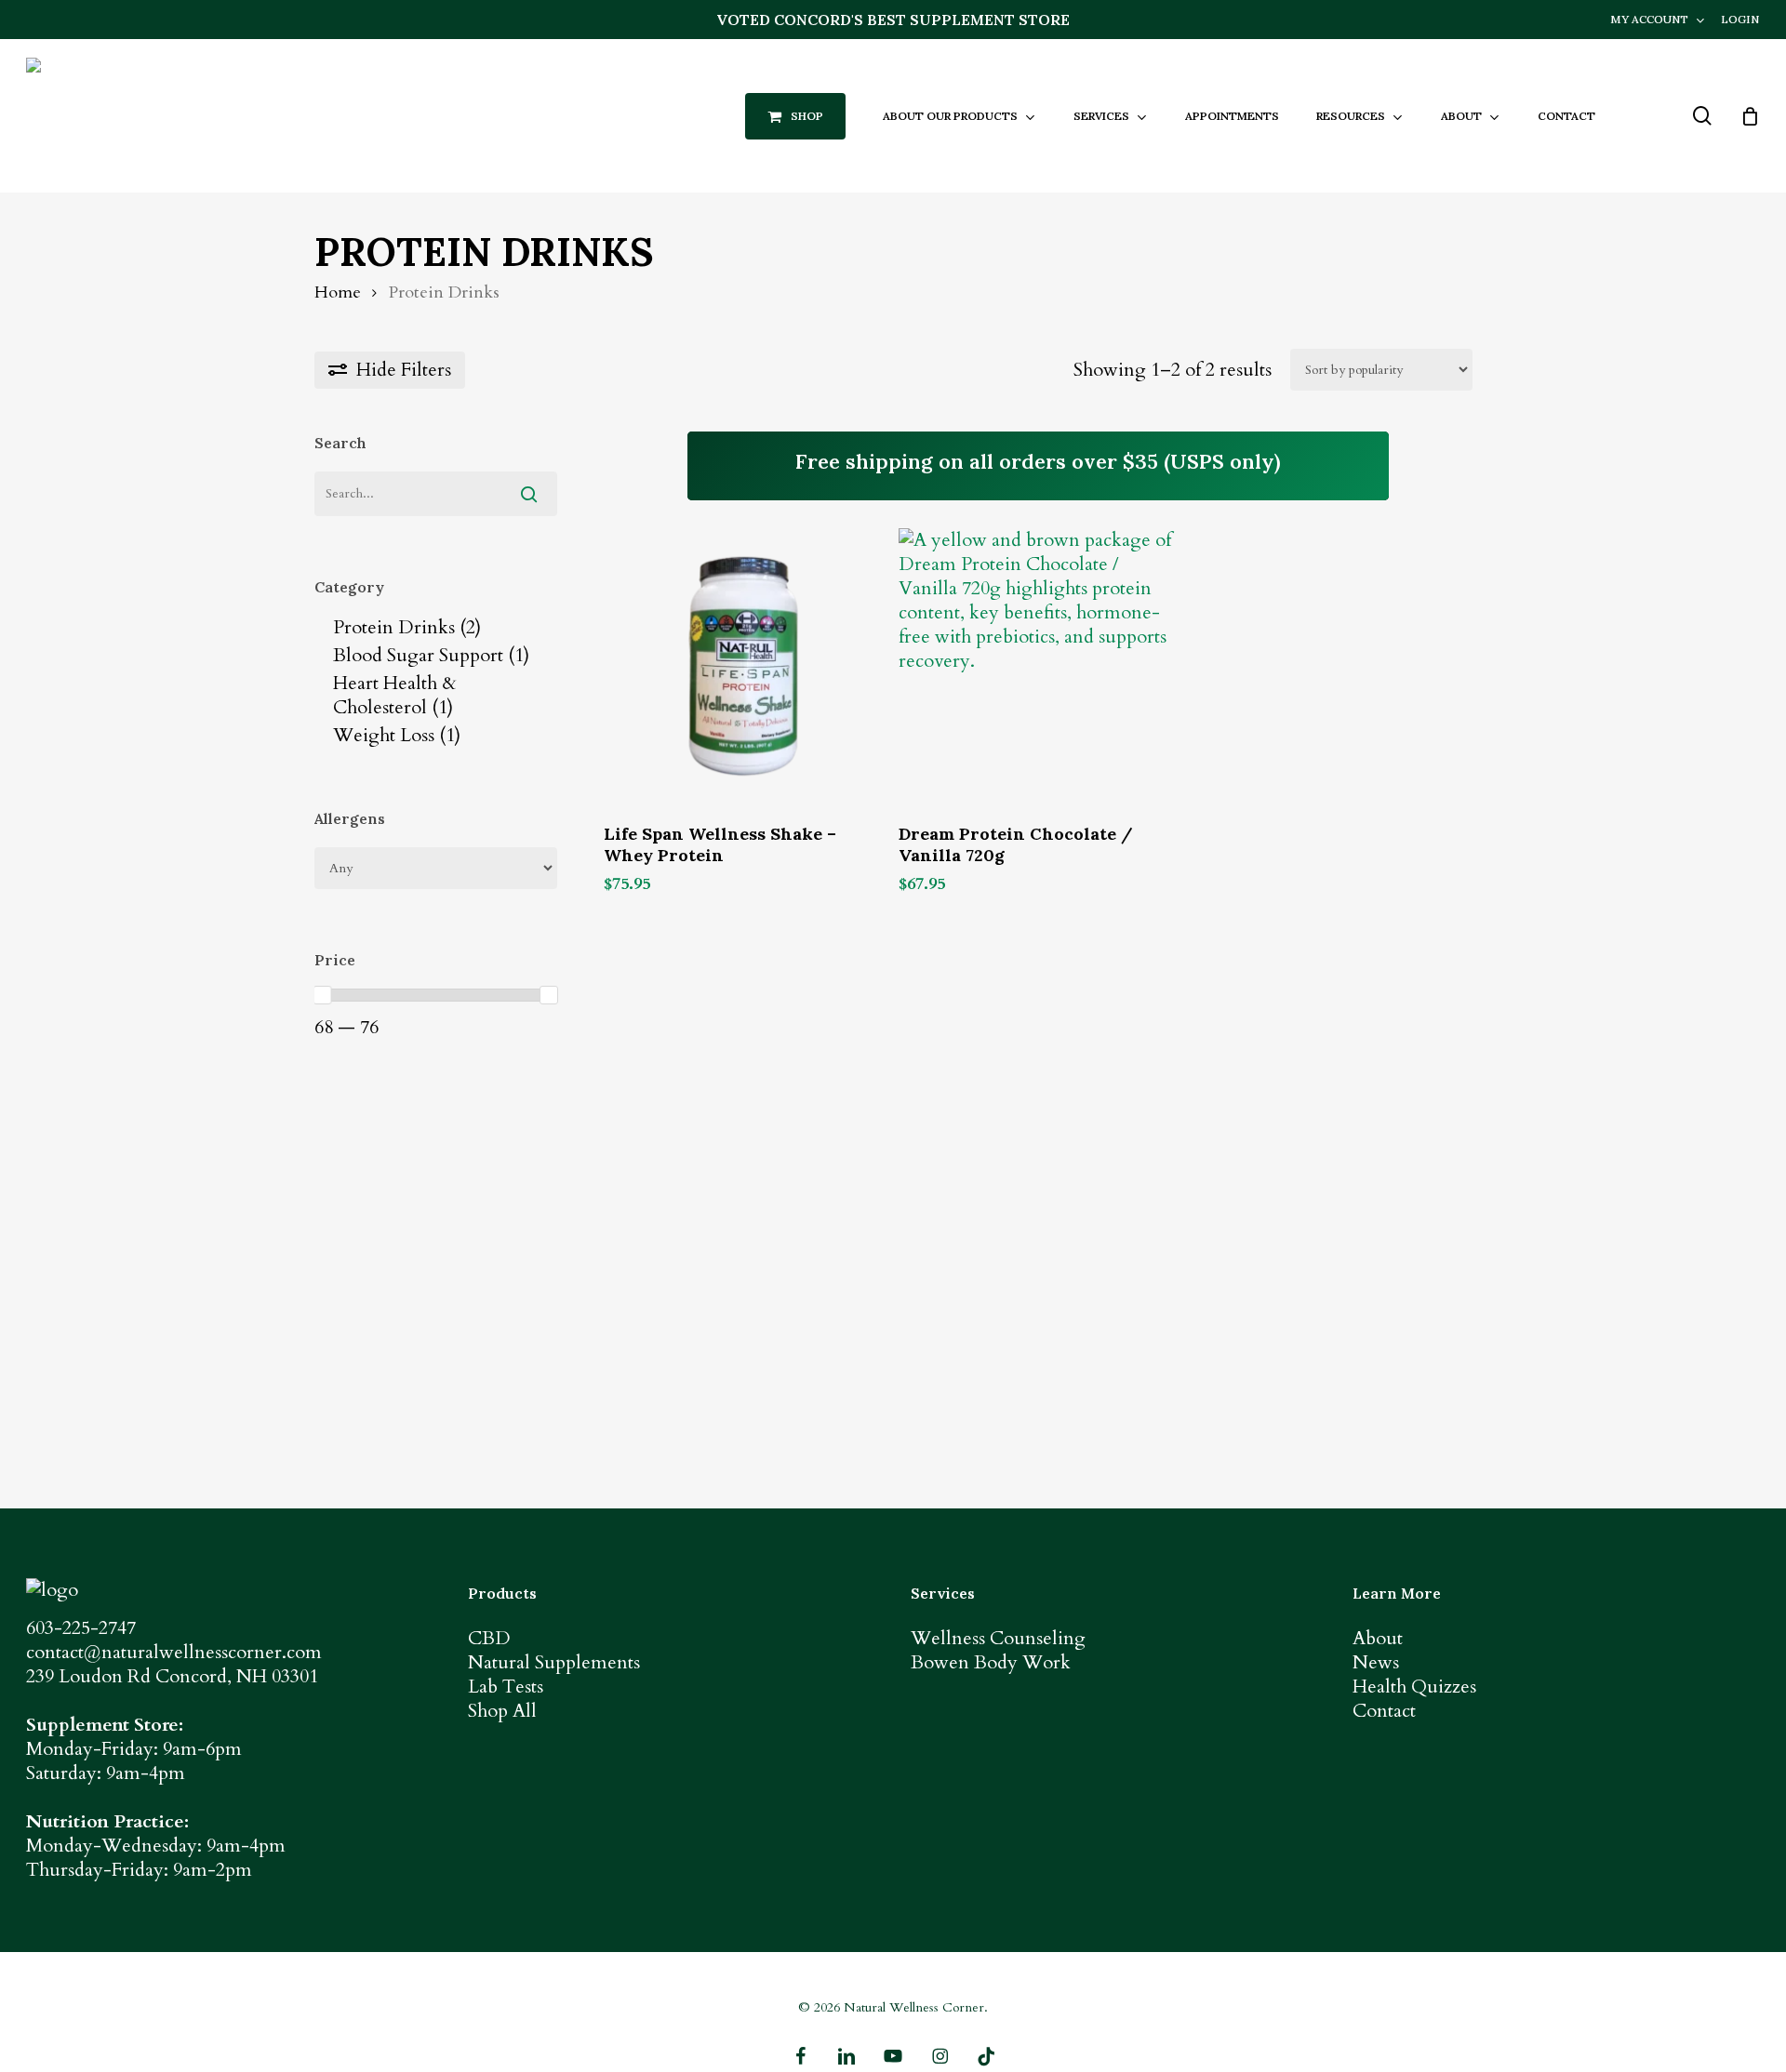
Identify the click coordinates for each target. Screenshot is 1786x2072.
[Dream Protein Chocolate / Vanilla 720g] (1037, 667)
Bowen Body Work (991, 1662)
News (1376, 1662)
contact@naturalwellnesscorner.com (174, 1652)
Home (338, 292)
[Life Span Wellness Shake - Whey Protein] (742, 667)
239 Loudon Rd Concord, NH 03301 (172, 1676)
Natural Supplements (554, 1662)
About (1378, 1638)
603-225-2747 (81, 1628)
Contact (1384, 1711)
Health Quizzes (1414, 1687)
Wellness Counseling (998, 1638)
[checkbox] (436, 628)
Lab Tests (506, 1687)
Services (943, 1593)
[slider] (323, 995)
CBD (489, 1638)
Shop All (502, 1711)
